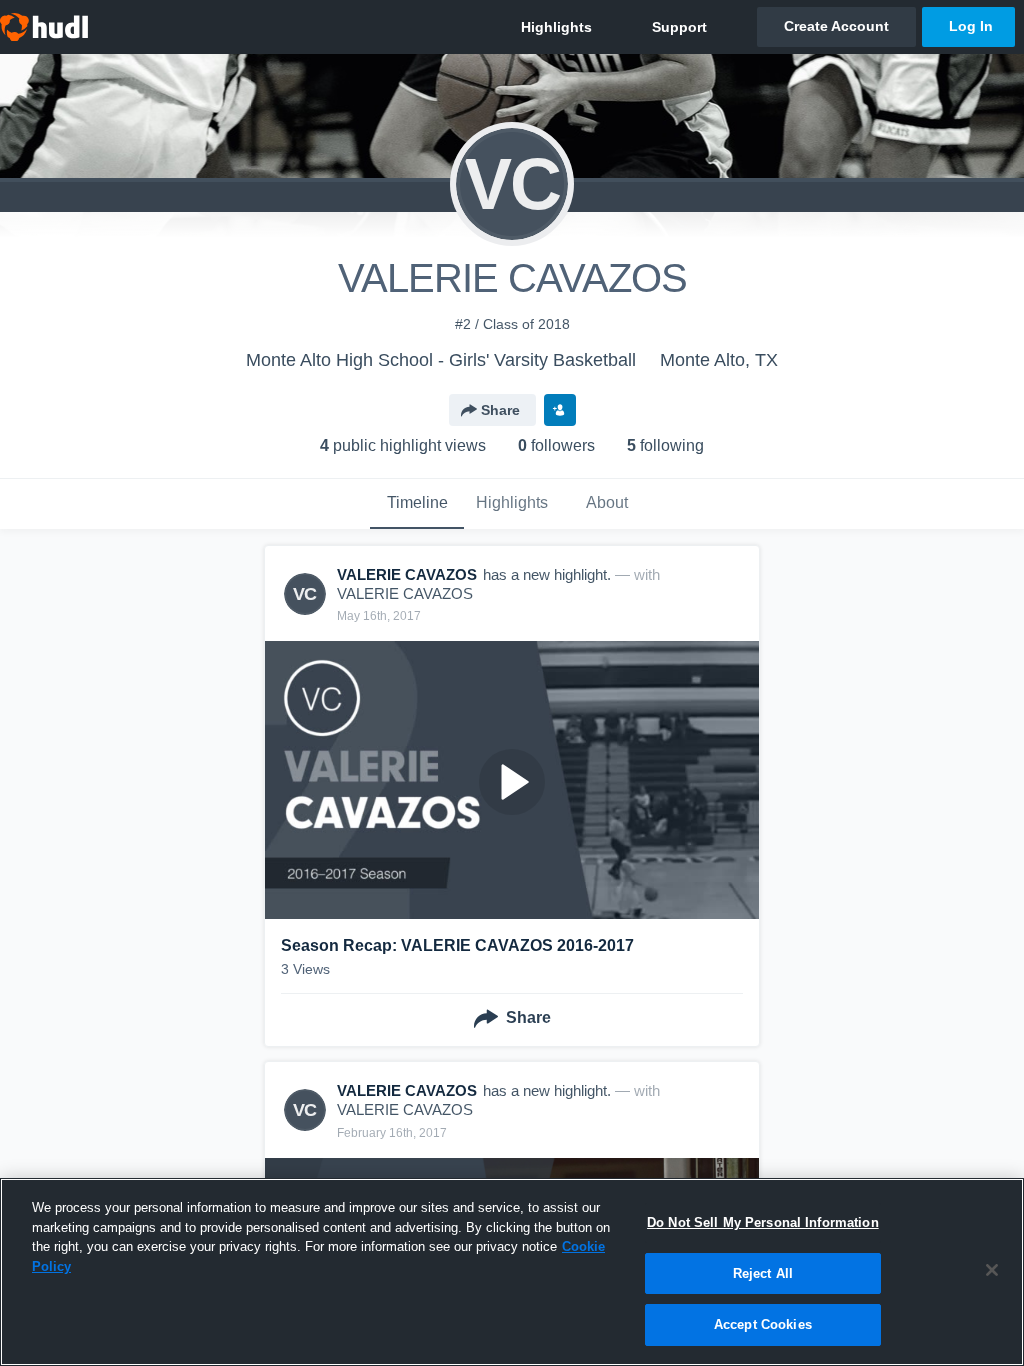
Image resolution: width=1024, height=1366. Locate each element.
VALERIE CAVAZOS (405, 593)
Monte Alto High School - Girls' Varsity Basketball (441, 360)
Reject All (763, 1273)
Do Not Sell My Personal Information (763, 1222)
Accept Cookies (763, 1324)
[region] (512, 1272)
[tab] (417, 504)
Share (500, 410)
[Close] (992, 1270)
